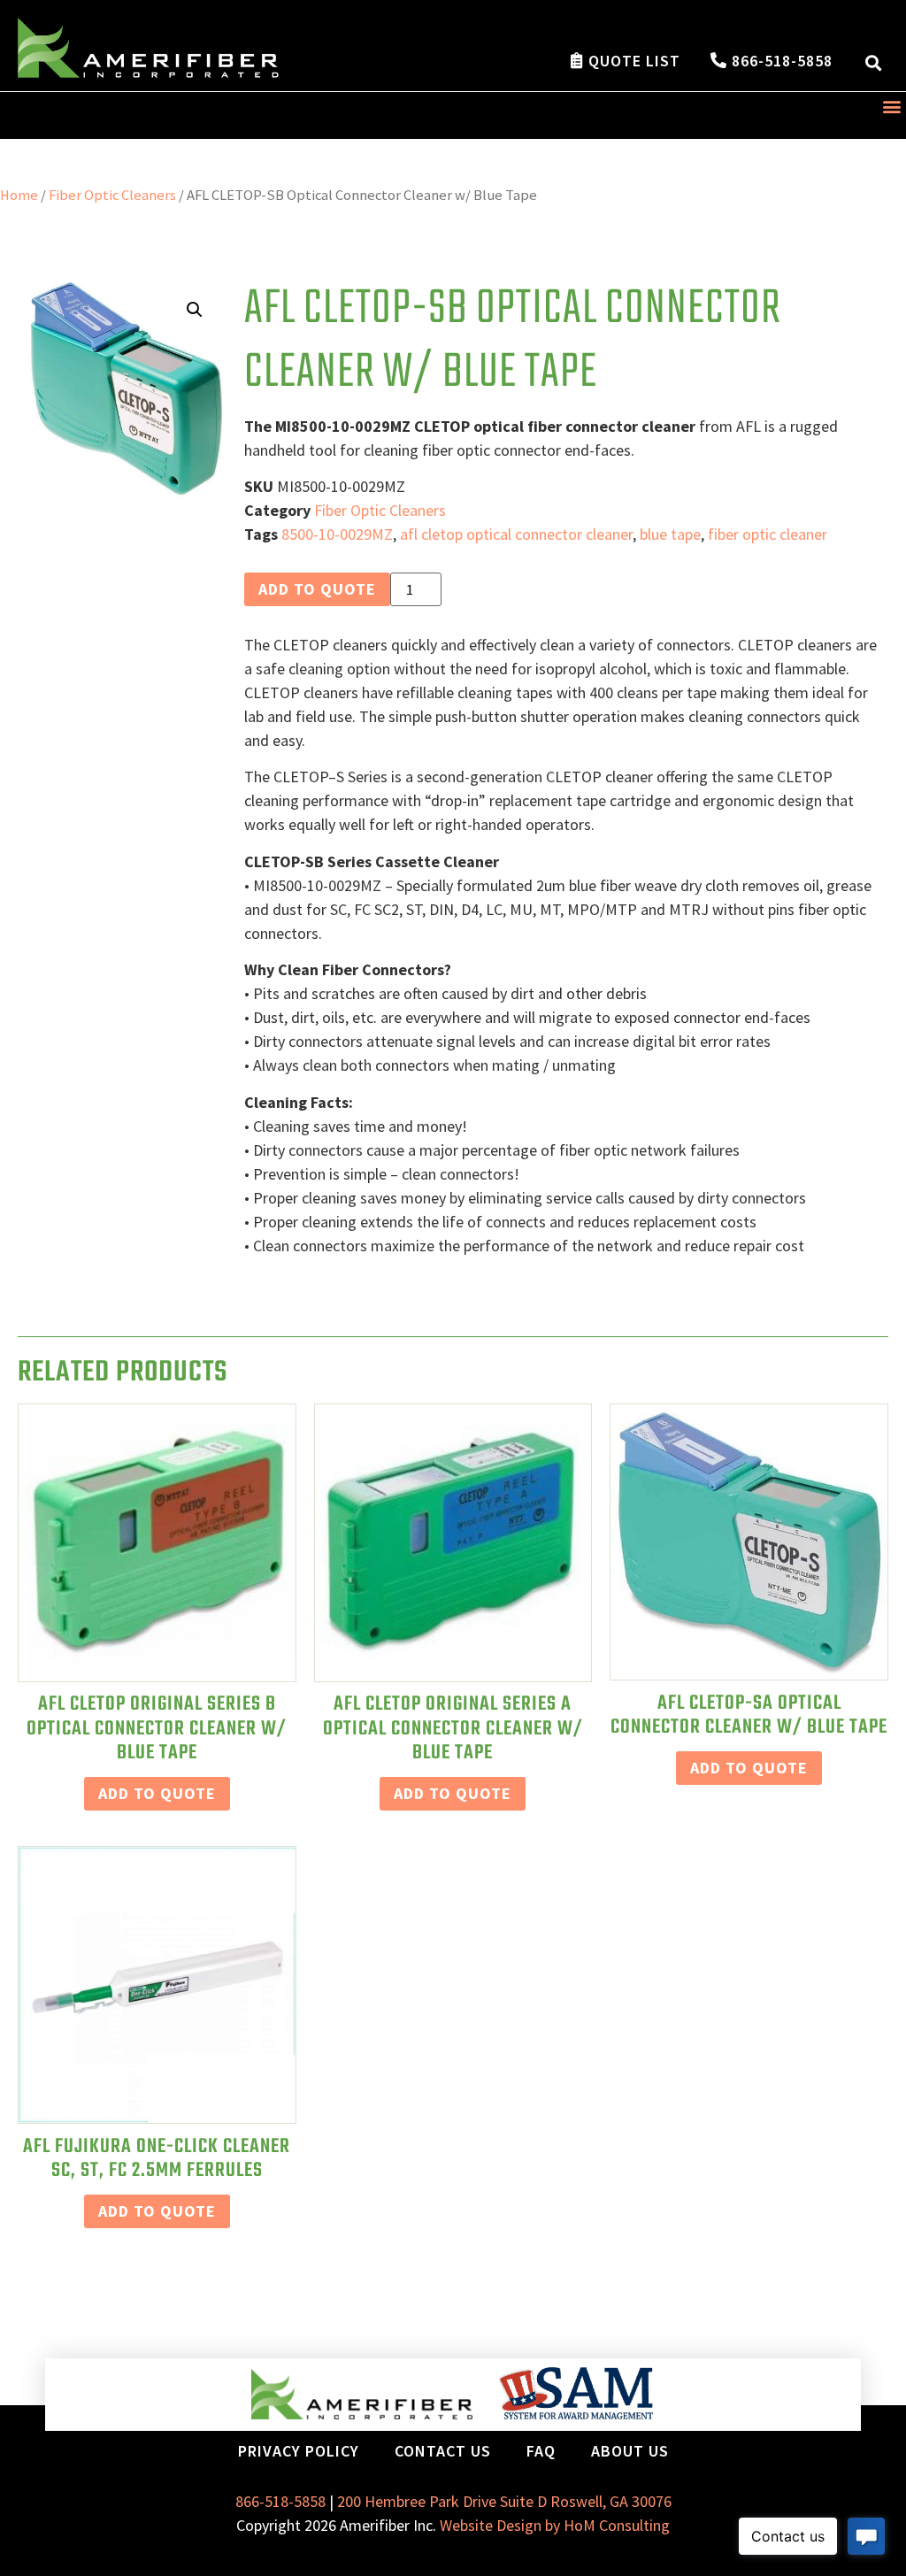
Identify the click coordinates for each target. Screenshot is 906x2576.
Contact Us (443, 2451)
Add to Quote (317, 589)
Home (19, 195)
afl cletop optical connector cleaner (516, 534)
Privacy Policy (299, 2451)
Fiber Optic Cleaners (112, 195)
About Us (630, 2451)
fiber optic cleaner (768, 534)
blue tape (670, 534)
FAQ (541, 2451)
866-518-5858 (280, 2501)
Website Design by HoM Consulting (555, 2525)
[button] (874, 63)
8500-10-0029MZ (337, 534)
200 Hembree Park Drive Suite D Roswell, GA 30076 (504, 2501)
